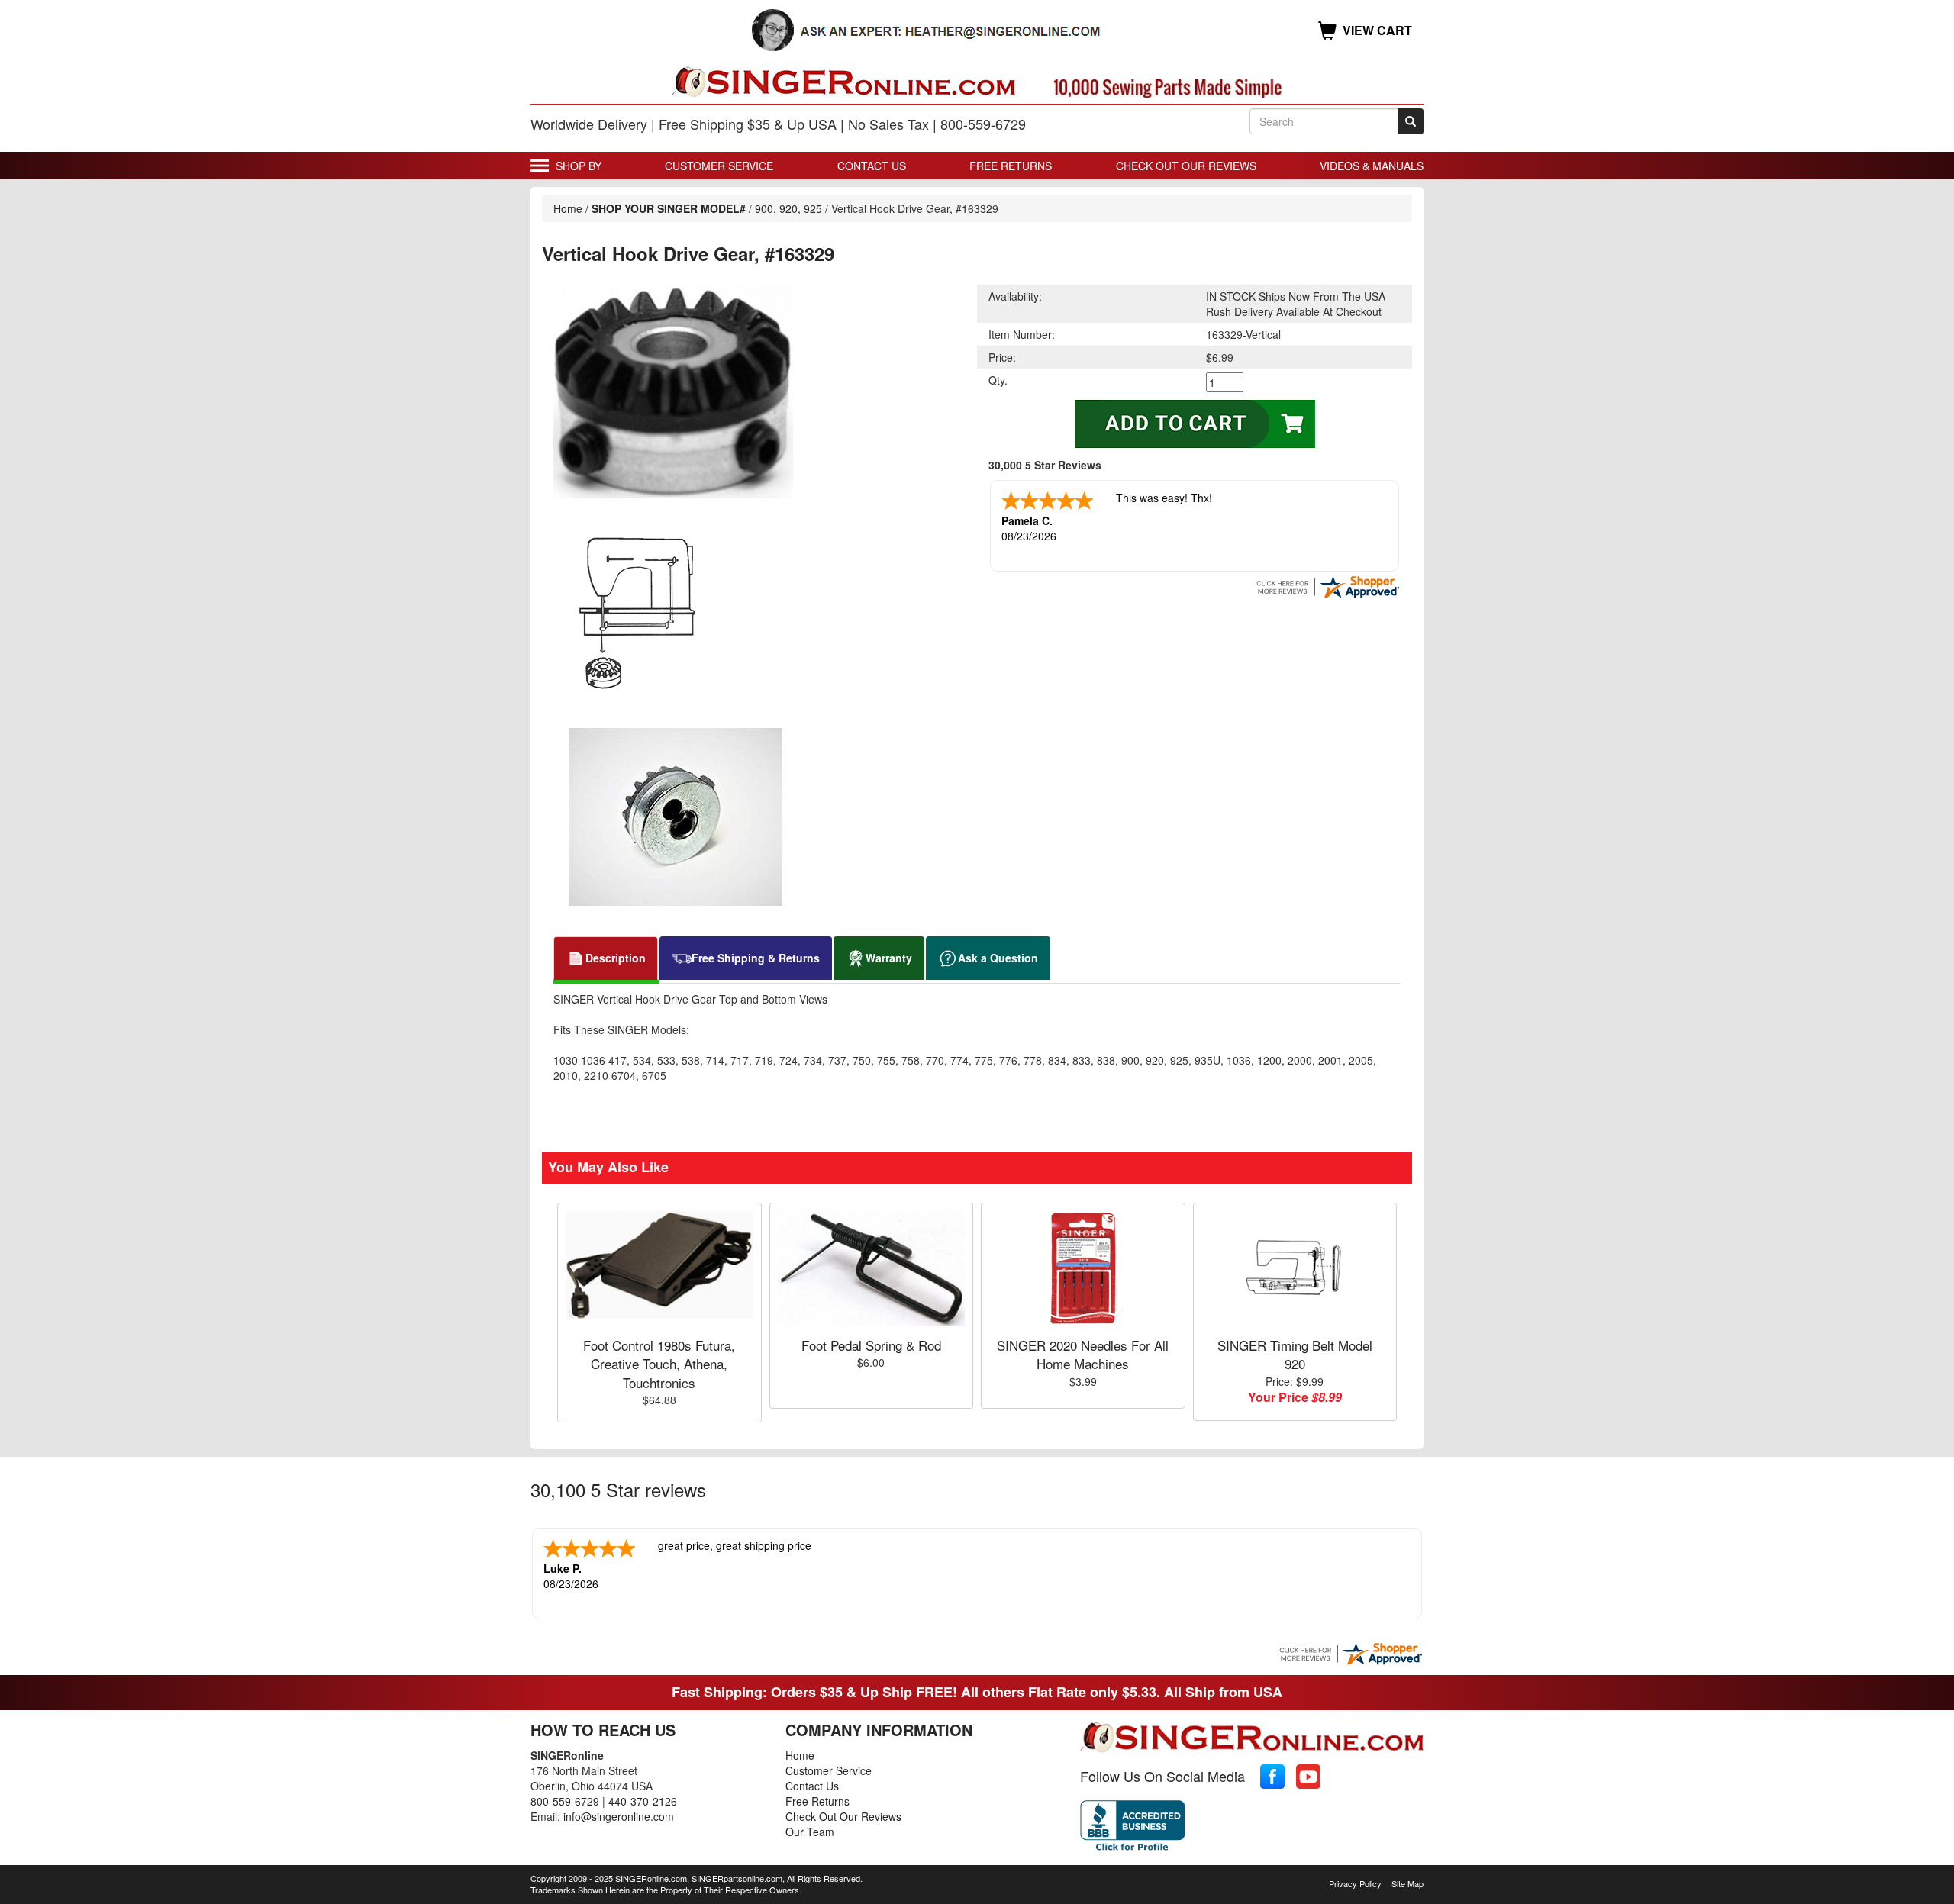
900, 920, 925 (788, 208)
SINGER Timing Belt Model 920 (1295, 1354)
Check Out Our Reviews (1186, 166)
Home (568, 208)
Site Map (1407, 1883)
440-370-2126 (643, 1801)
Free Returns (1011, 166)
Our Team (810, 1832)
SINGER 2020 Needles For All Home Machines (1083, 1354)
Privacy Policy (1355, 1883)
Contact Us (872, 166)
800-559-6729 (565, 1801)
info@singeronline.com (619, 1816)
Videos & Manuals (1372, 166)
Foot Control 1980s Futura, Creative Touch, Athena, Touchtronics (659, 1364)
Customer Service (719, 166)
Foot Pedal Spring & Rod (871, 1345)
